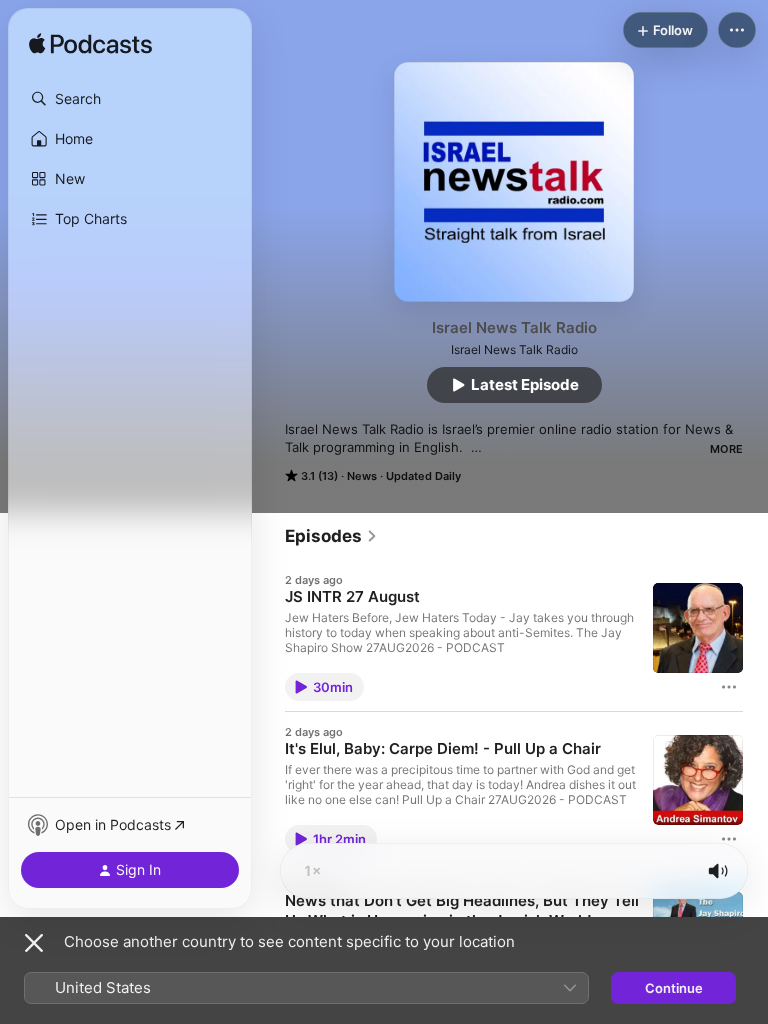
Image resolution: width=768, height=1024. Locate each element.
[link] (331, 536)
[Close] (34, 943)
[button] (130, 99)
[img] (90, 45)
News (362, 476)
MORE (726, 449)
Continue (674, 988)
